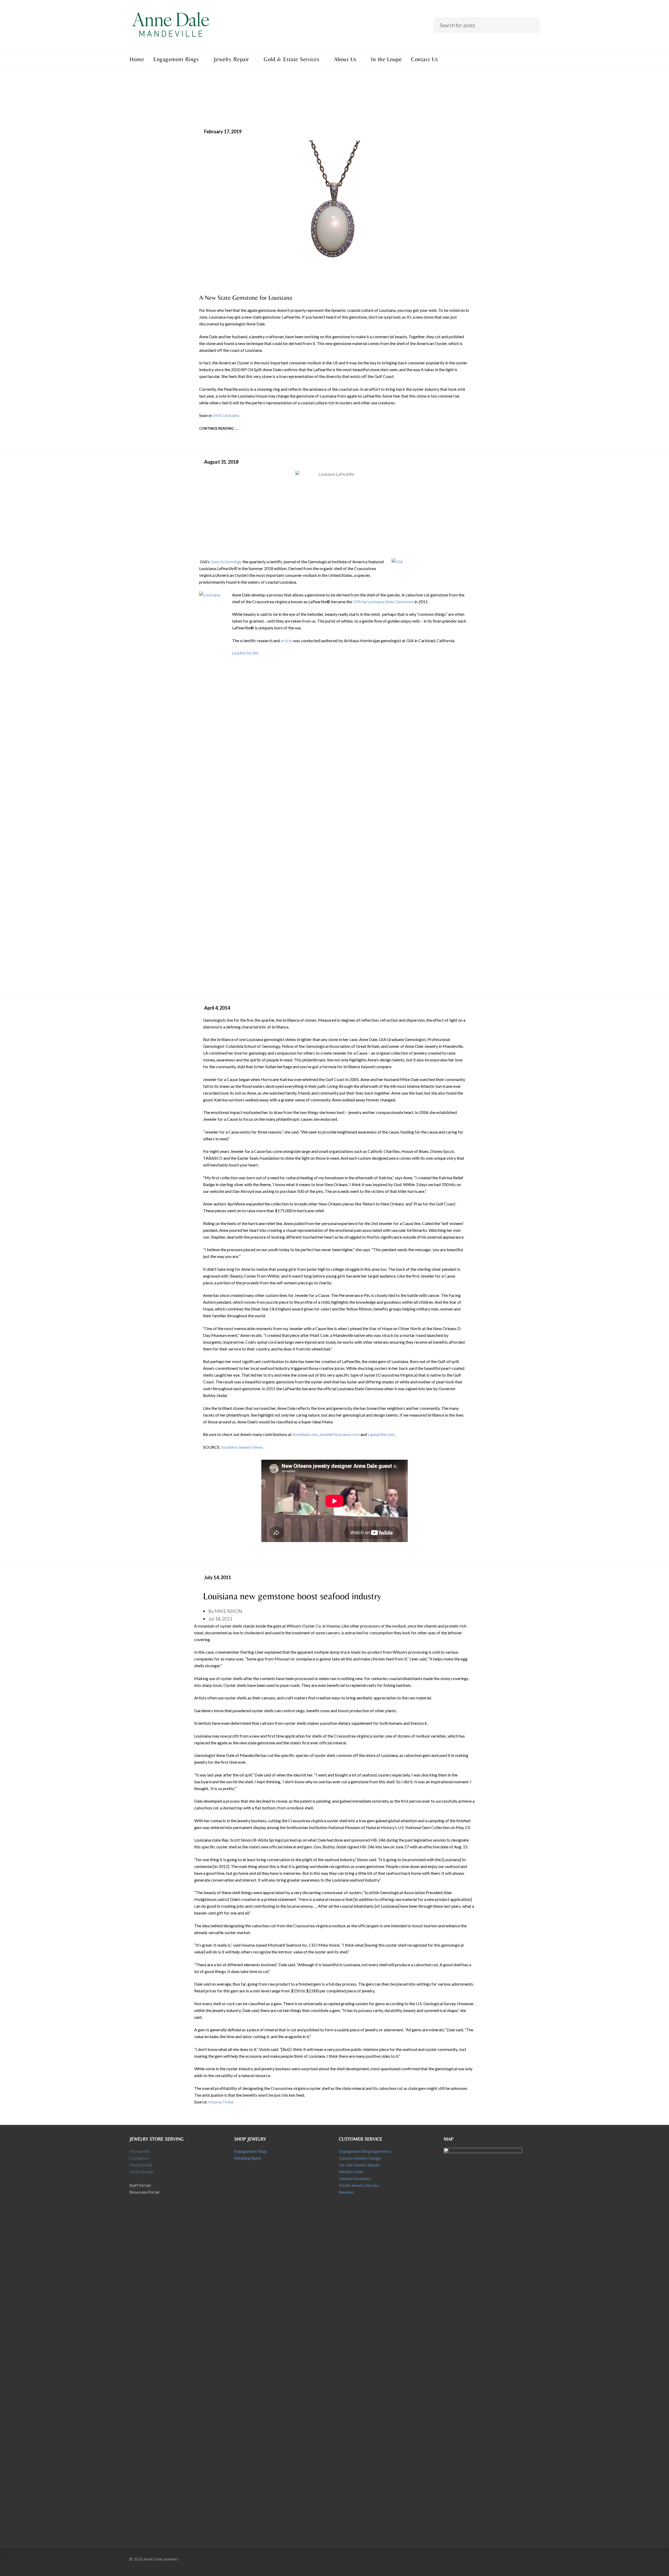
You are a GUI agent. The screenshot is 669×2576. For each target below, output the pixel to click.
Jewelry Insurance (355, 2178)
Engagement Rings (251, 2151)
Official (360, 602)
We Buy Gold (351, 2172)
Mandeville (139, 2151)
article (286, 640)
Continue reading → (218, 428)
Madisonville (141, 2165)
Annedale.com (305, 1434)
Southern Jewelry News (242, 1447)
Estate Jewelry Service (359, 2185)
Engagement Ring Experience (365, 2151)
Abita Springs (142, 2172)
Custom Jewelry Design (360, 2158)
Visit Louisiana (226, 415)
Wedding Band (247, 2158)
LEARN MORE (245, 653)
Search (532, 24)
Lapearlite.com (381, 1434)
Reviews (346, 2192)
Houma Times (221, 2102)
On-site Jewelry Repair (359, 2165)
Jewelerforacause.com (339, 1434)
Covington (139, 2158)
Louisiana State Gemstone (391, 602)
